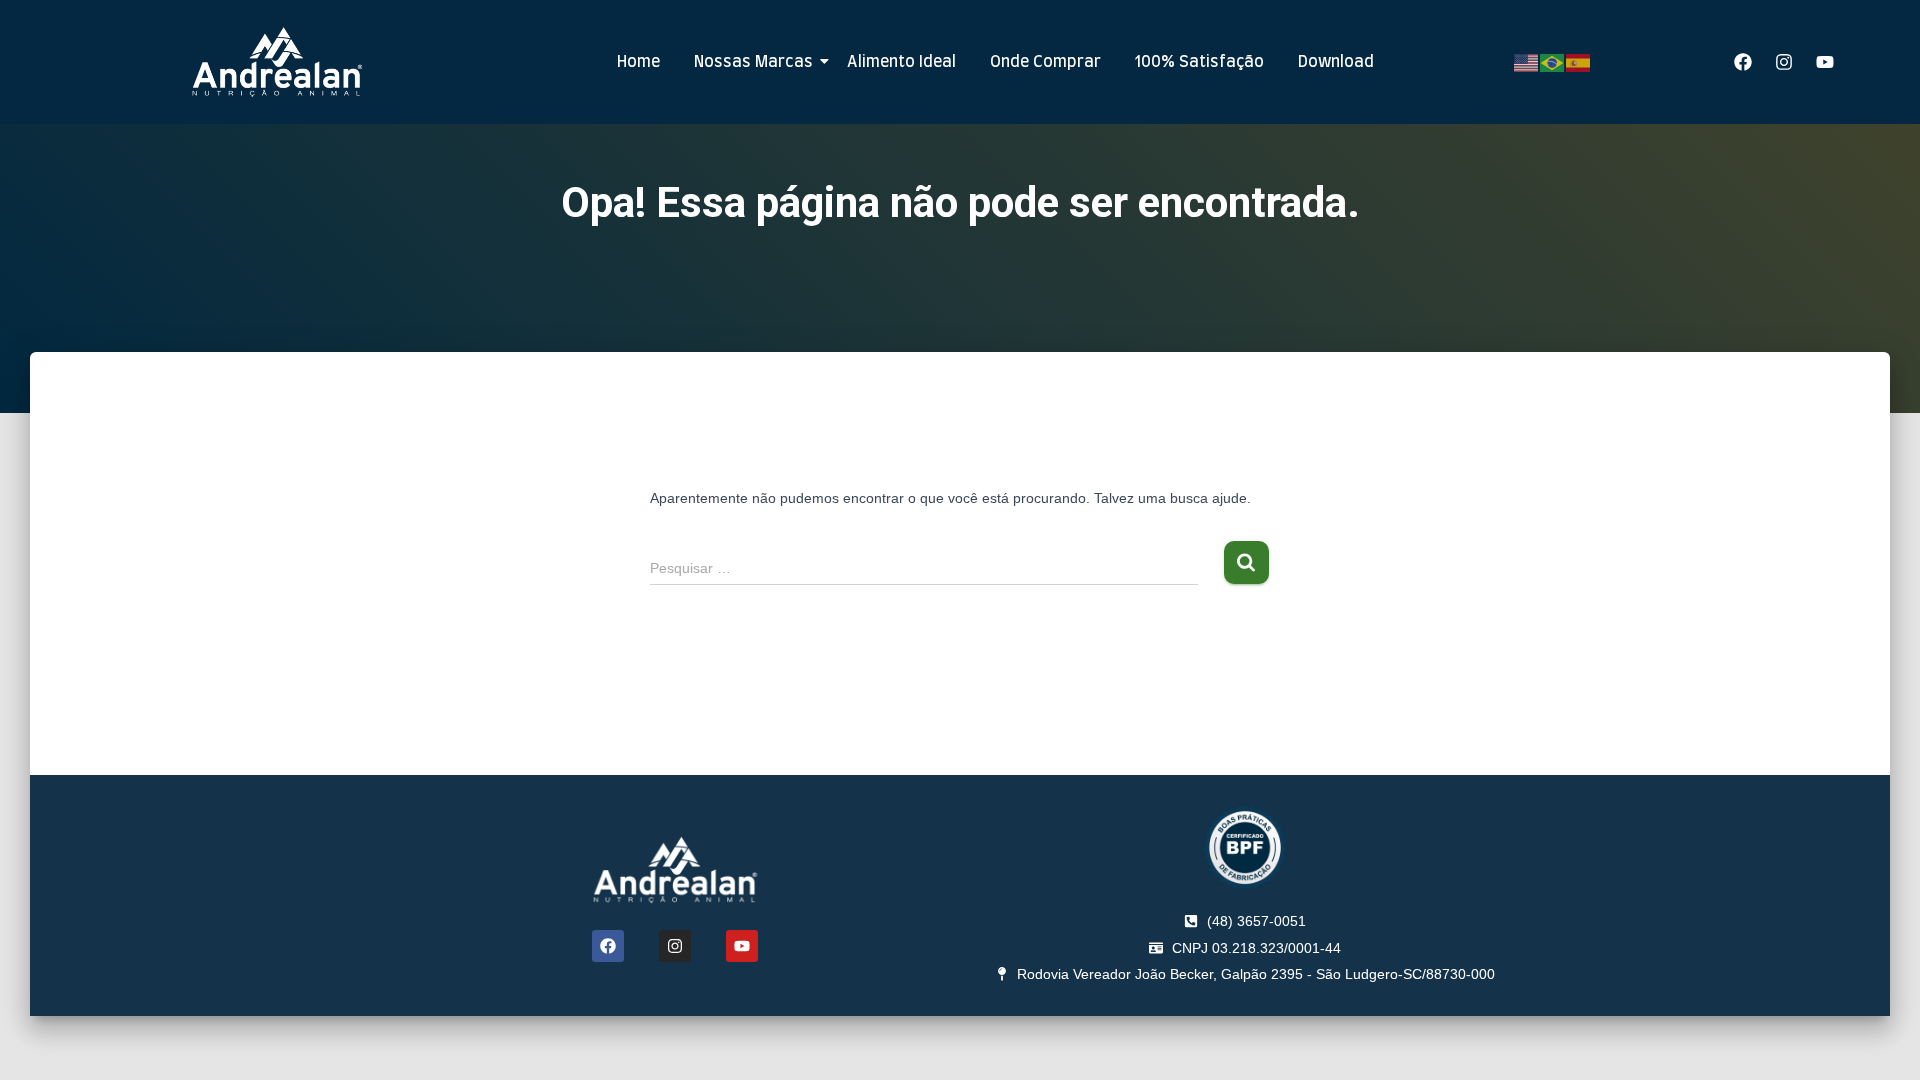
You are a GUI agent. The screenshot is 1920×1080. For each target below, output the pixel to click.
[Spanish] (1579, 61)
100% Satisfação (1199, 62)
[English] (1527, 61)
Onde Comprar (1045, 62)
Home (638, 62)
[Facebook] (1743, 62)
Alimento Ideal (901, 62)
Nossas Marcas (753, 62)
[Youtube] (1825, 62)
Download (1336, 62)
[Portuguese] (1553, 61)
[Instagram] (1784, 62)
